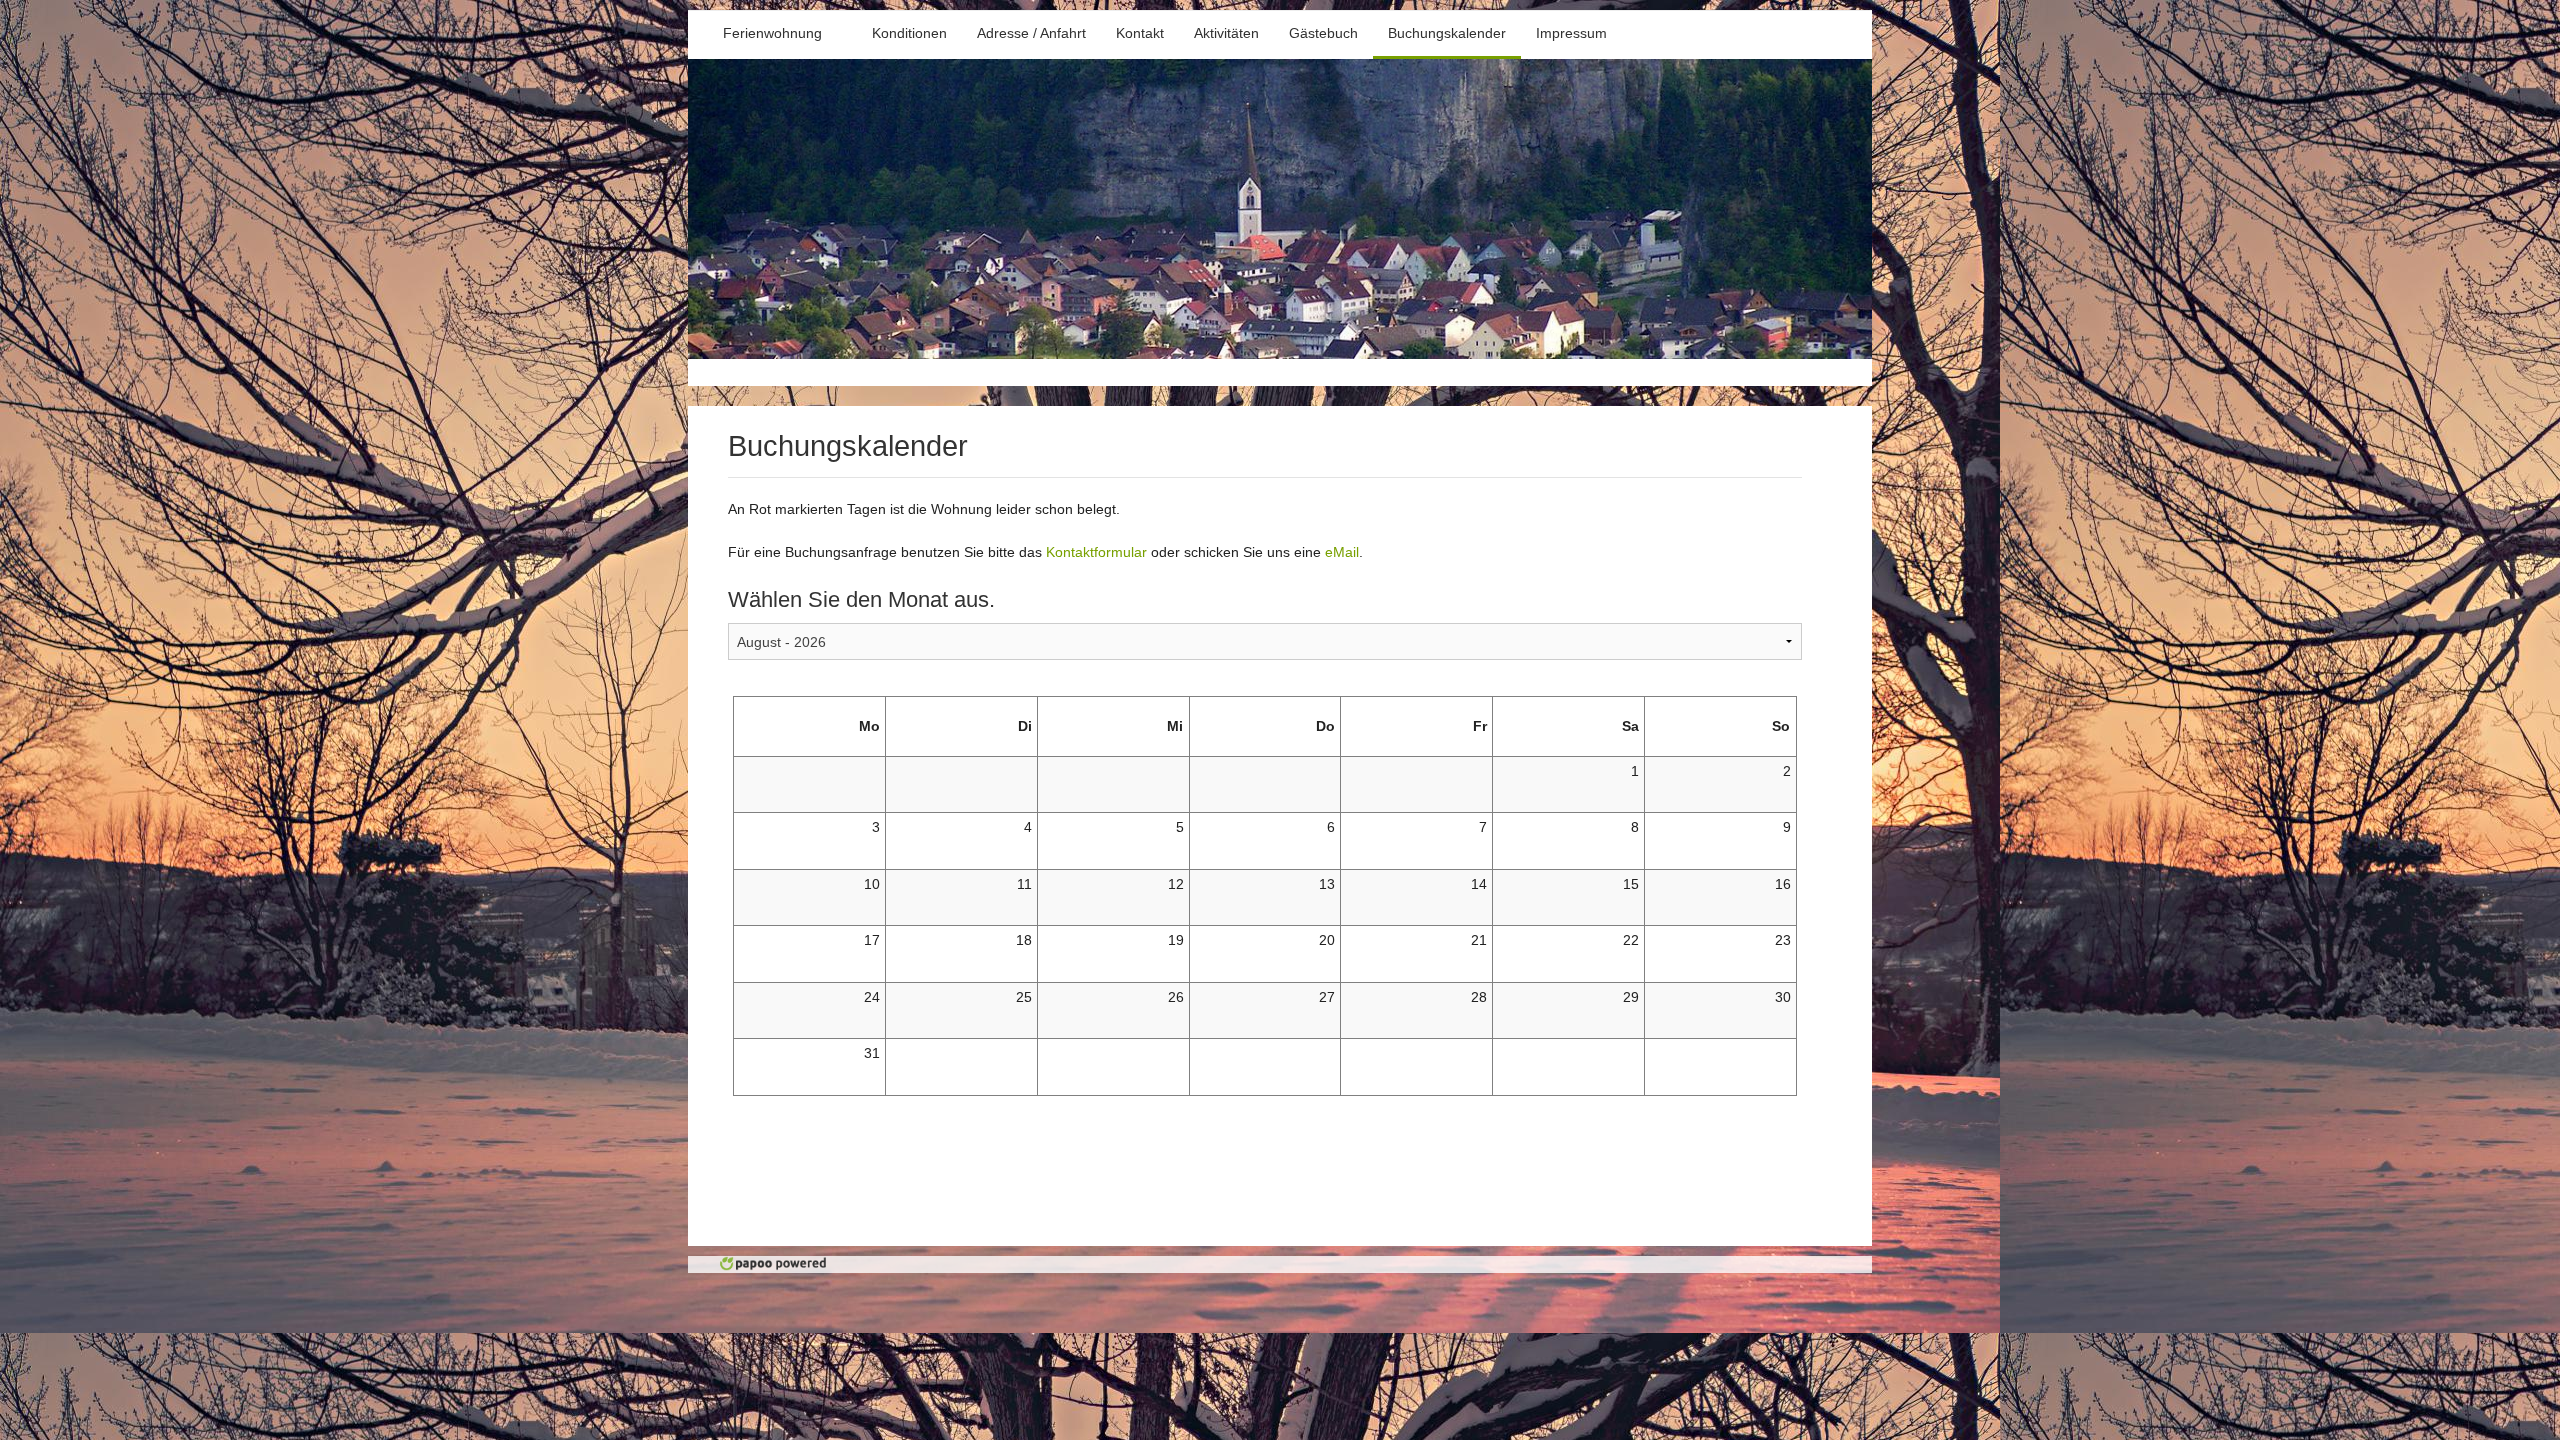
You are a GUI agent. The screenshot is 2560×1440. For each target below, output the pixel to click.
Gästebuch (1323, 33)
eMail (1342, 552)
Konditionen (909, 33)
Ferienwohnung (772, 33)
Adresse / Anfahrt (1031, 33)
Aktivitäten (1226, 33)
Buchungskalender (1447, 33)
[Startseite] (1280, 353)
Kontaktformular (1096, 552)
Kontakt (1140, 33)
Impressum (1571, 33)
